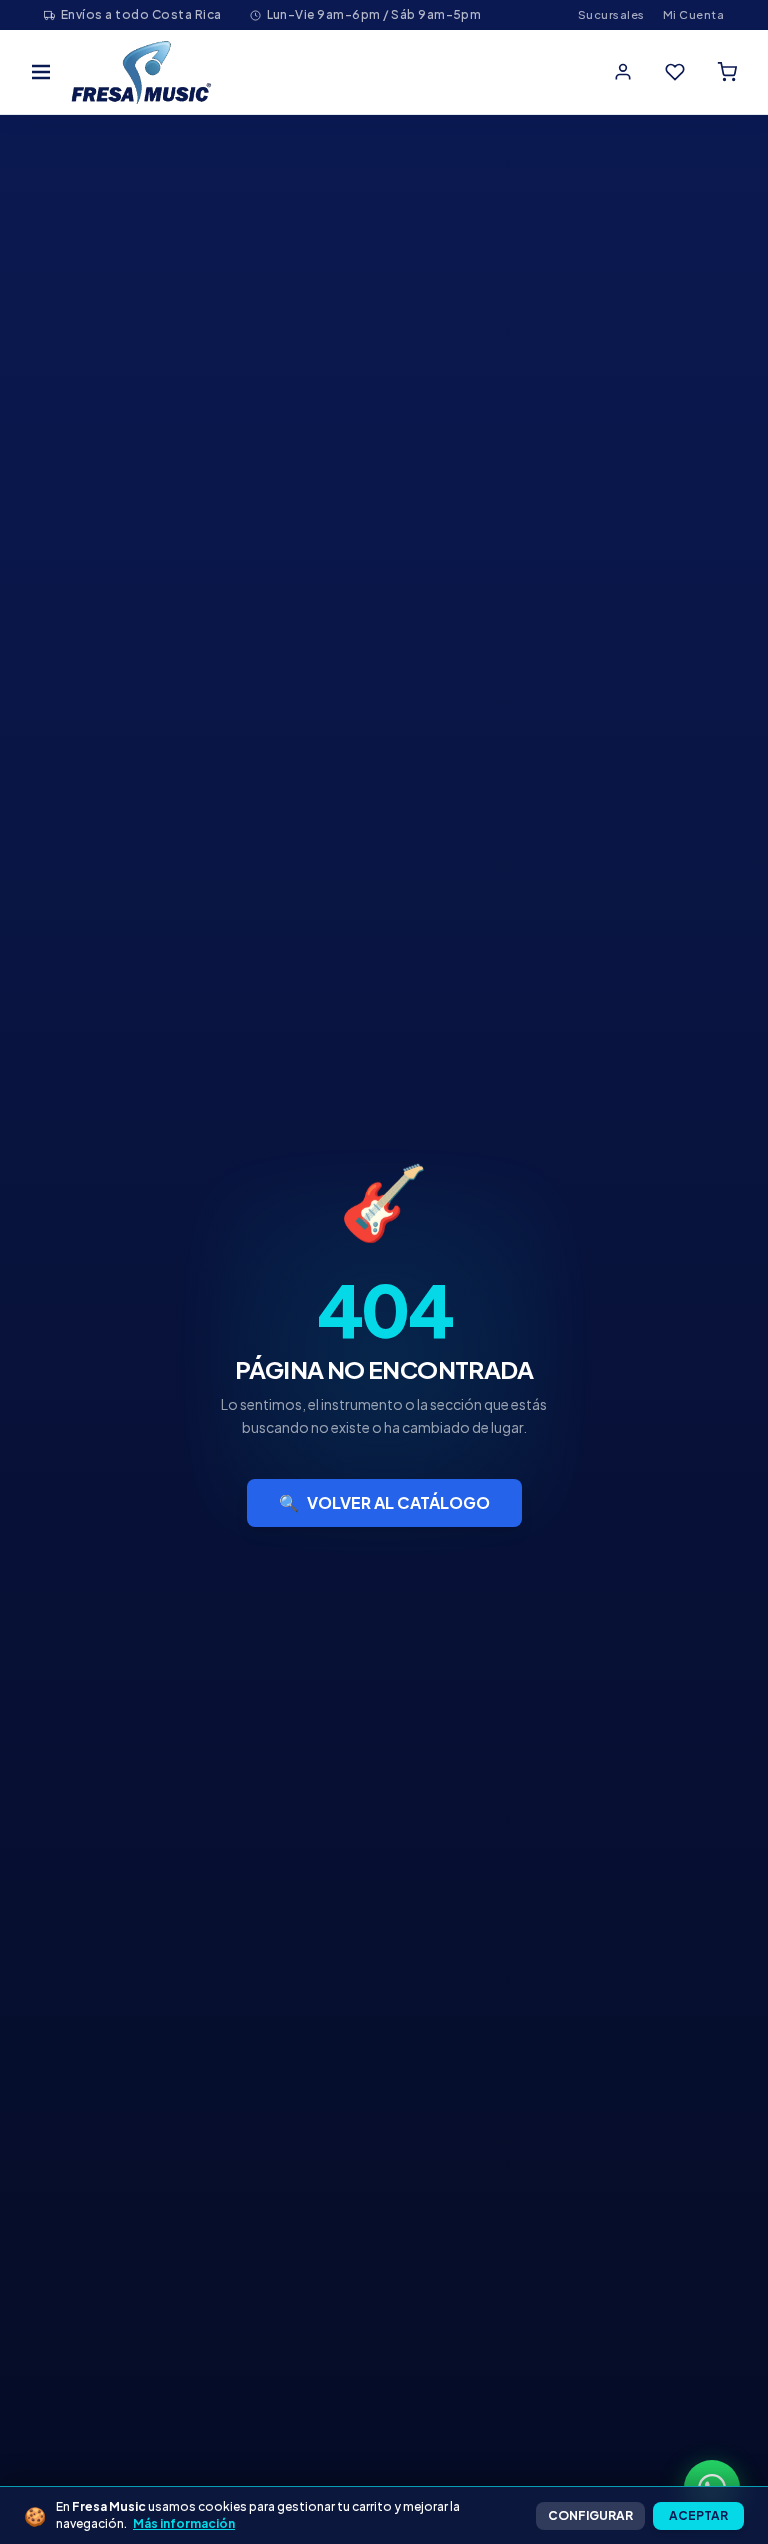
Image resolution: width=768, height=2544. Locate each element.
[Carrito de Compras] (727, 72)
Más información (184, 2523)
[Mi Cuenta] (623, 72)
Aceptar (698, 2515)
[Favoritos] (675, 72)
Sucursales (611, 14)
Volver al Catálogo (384, 1502)
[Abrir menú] (41, 72)
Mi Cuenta (693, 14)
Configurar (590, 2515)
